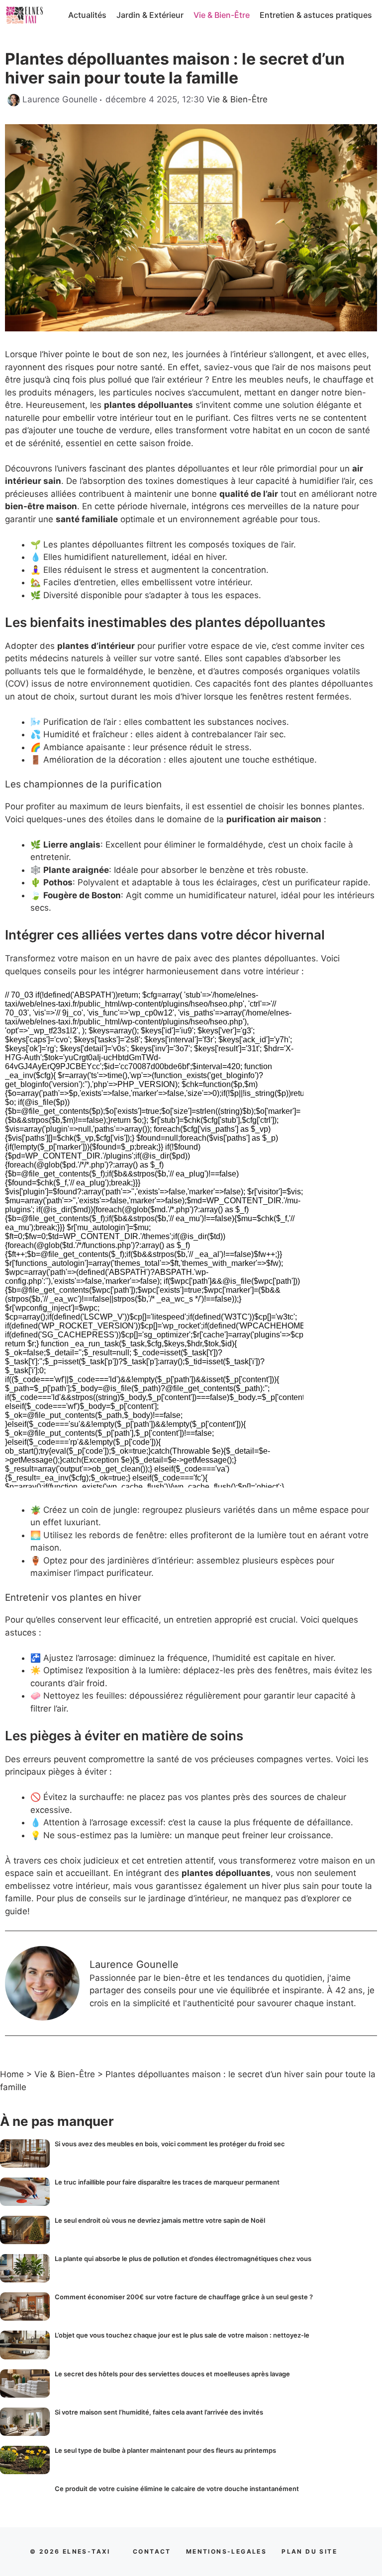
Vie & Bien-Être (222, 15)
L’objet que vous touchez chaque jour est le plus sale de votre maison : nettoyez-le (182, 2335)
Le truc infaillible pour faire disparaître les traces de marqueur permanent (167, 2182)
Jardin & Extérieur (150, 15)
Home (12, 2074)
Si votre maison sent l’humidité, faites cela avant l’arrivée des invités (159, 2412)
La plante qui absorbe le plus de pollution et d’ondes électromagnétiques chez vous (183, 2259)
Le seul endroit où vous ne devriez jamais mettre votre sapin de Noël (160, 2220)
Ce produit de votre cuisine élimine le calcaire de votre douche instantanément (177, 2489)
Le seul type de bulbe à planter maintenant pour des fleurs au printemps (165, 2450)
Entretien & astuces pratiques (316, 15)
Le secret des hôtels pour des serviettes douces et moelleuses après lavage (172, 2374)
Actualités (87, 15)
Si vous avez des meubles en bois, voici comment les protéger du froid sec (170, 2144)
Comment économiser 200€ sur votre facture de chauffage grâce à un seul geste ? (184, 2297)
